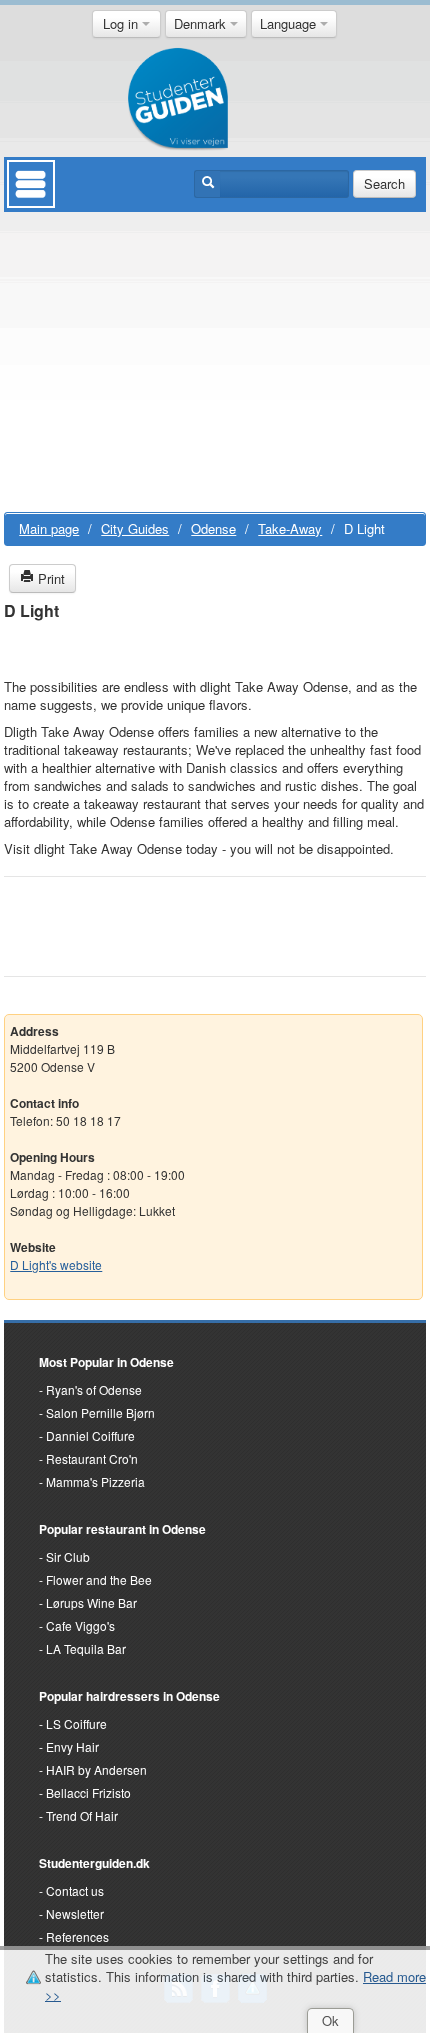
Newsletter (75, 1913)
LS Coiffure (76, 1723)
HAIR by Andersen (96, 1769)
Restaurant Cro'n (92, 1458)
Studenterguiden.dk (94, 1863)
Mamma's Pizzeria (95, 1481)
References (77, 1936)
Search (384, 183)
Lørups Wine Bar (91, 1602)
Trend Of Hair (82, 1815)
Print (49, 578)
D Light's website (56, 1264)
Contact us (75, 1890)
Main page (49, 528)
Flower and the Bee (99, 1579)
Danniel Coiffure (90, 1435)
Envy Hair (72, 1746)
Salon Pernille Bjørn (100, 1412)
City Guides (135, 528)
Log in (122, 23)
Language (290, 23)
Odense (213, 528)
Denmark (202, 23)
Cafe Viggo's (80, 1625)
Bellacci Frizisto (88, 1792)
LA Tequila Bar (86, 1648)
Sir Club (68, 1556)
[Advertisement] (214, 367)
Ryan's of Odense (94, 1389)
